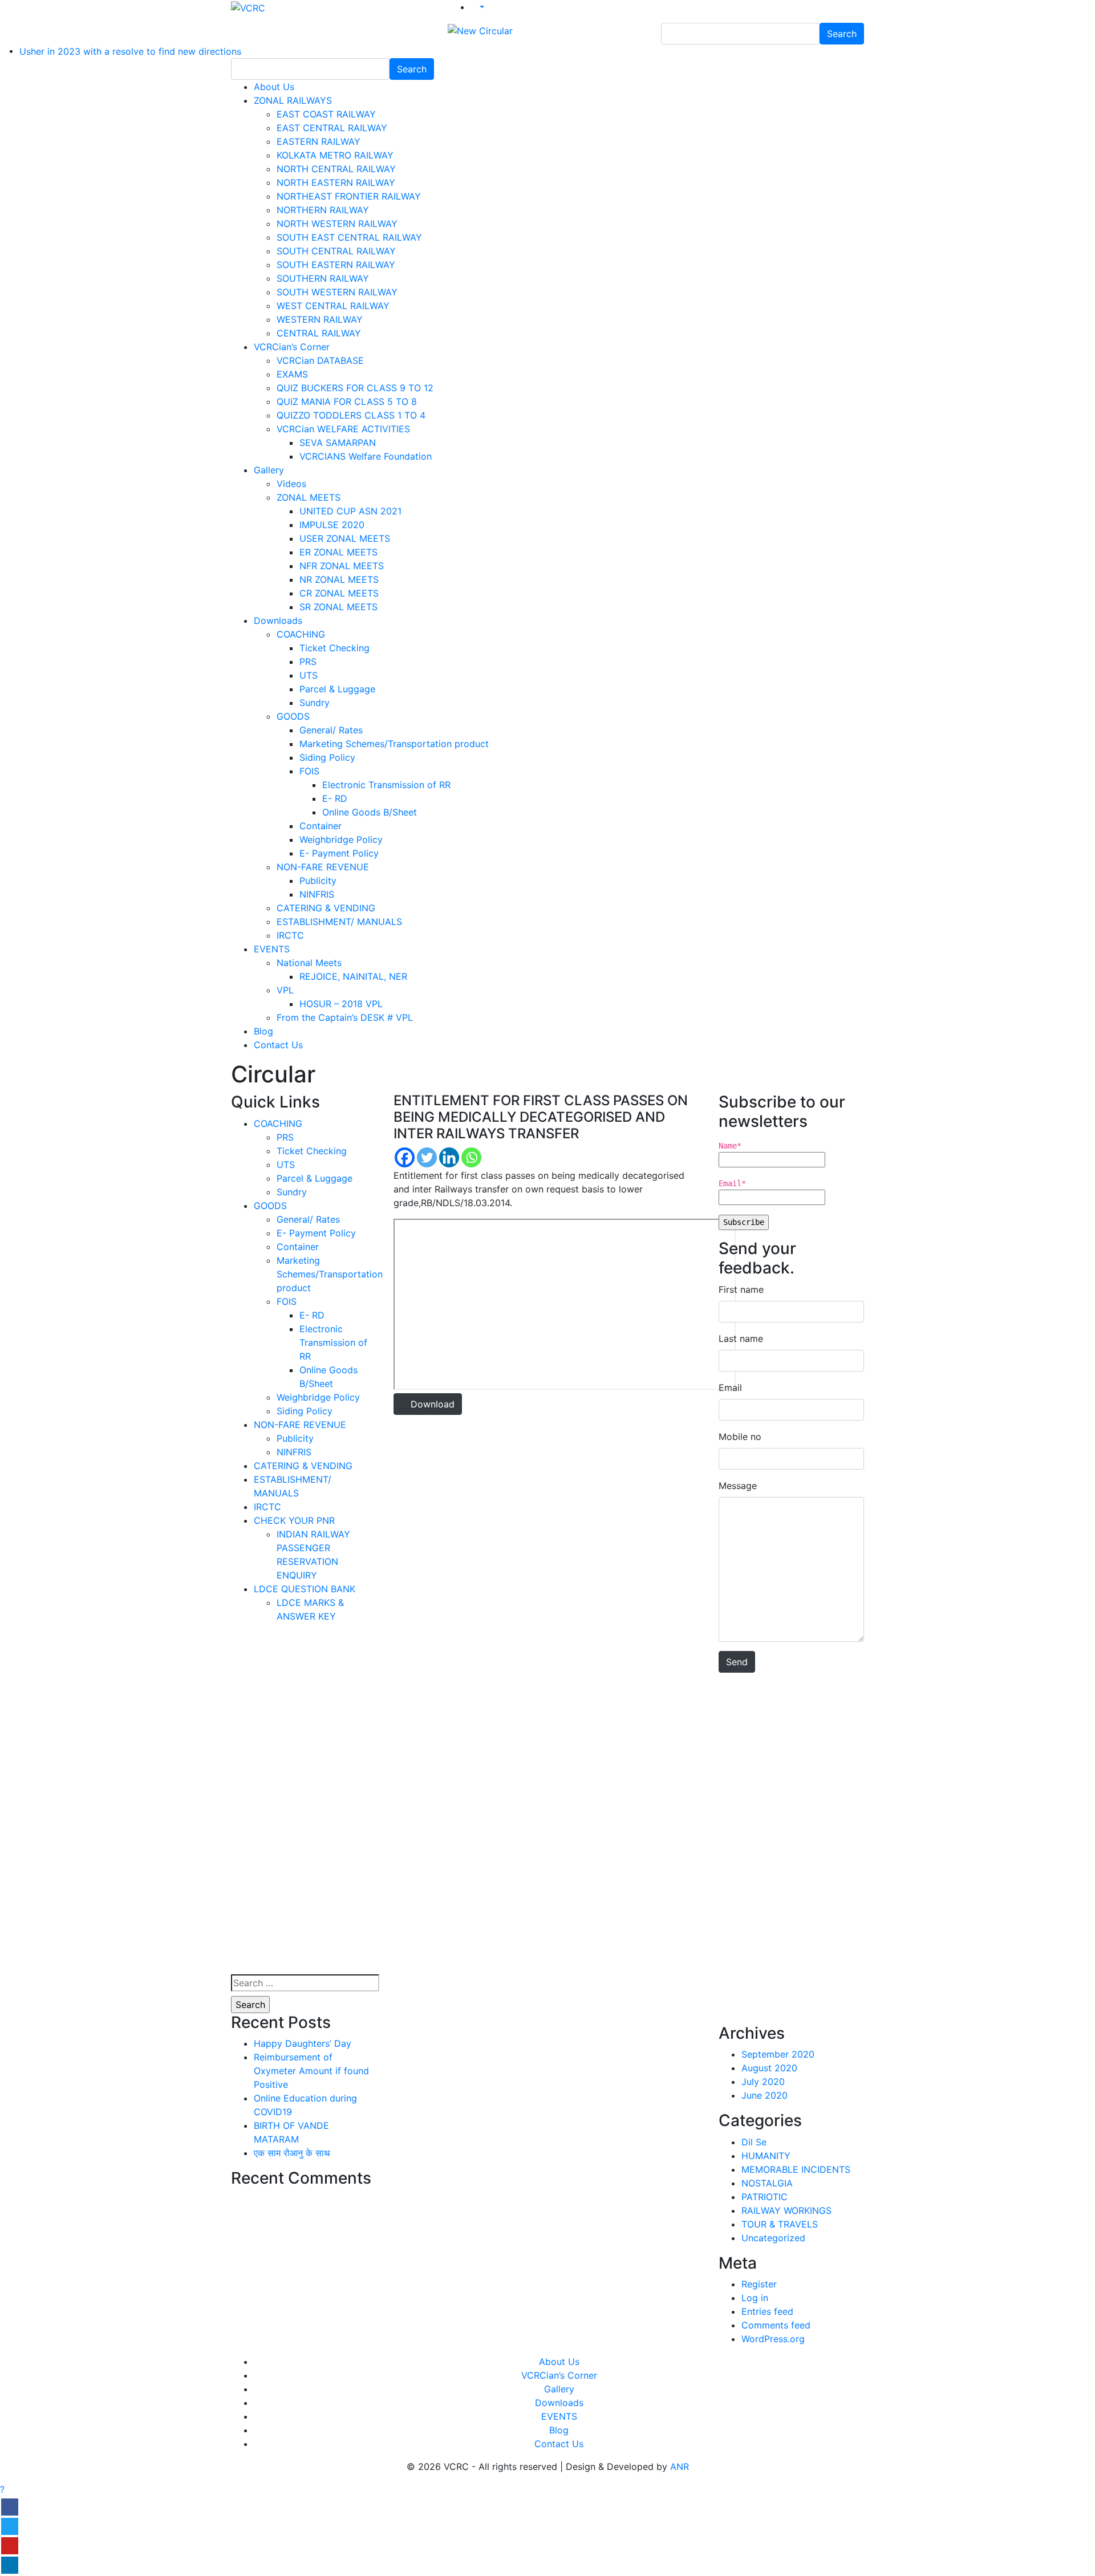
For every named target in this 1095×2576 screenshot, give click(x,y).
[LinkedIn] (10, 2565)
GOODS (293, 716)
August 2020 (769, 2068)
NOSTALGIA (767, 2183)
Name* (730, 1146)
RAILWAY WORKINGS (786, 2210)
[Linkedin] (449, 1157)
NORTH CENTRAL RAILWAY (336, 169)
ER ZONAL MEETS (338, 552)
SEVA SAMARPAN (338, 443)
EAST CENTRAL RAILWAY (332, 128)
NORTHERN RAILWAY (323, 210)
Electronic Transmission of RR (386, 785)
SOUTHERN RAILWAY (323, 278)
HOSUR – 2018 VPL (341, 1004)
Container (321, 826)
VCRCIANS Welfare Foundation (366, 456)
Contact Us (278, 1045)
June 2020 (765, 2095)
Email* (732, 1183)
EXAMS (292, 374)
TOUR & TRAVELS (780, 2224)
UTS (309, 675)
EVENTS (272, 949)
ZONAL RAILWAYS (293, 100)
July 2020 (763, 2082)
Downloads (278, 620)
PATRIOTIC (765, 2197)
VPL (285, 990)
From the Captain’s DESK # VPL (345, 1017)
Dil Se (754, 2142)
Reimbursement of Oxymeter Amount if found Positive (311, 2071)
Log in (755, 2298)
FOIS (309, 771)
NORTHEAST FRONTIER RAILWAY (349, 196)
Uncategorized (773, 2238)
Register (759, 2284)
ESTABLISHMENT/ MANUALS (339, 922)
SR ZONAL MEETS (338, 607)
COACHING (301, 634)
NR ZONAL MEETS (339, 579)
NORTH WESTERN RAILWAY (337, 224)
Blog (263, 1031)
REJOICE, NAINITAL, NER (353, 976)
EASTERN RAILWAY (319, 141)
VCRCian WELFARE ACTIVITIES (343, 429)
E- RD (335, 798)
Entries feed (767, 2311)
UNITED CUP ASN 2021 (350, 511)
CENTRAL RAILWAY (319, 333)
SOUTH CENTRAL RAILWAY (336, 251)
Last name (741, 1338)
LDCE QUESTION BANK (305, 1589)
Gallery (269, 470)
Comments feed (776, 2325)
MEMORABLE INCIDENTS (796, 2169)
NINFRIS (317, 894)
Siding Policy (327, 757)
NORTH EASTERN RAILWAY (336, 182)
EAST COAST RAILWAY (326, 114)
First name (741, 1289)
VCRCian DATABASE (320, 360)
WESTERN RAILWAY (320, 319)
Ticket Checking (334, 648)
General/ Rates (331, 730)
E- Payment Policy (339, 853)
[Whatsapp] (471, 1157)
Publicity (318, 881)
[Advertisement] (304, 1803)
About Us (274, 87)
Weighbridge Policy (341, 839)
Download (431, 1404)
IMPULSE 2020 (332, 525)
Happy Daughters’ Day (303, 2043)
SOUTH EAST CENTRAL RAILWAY (349, 237)
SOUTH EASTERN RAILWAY (336, 265)
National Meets (309, 963)
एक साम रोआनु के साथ (292, 2153)
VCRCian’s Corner (292, 347)
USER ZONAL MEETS (345, 538)
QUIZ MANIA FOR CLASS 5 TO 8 (347, 401)
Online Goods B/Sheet (370, 812)
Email (730, 1388)
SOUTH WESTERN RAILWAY (337, 292)
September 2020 (778, 2054)
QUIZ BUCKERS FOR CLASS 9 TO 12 (355, 388)
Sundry (315, 703)
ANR (680, 2467)
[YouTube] (10, 2546)
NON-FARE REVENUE (323, 867)
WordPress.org (773, 2339)
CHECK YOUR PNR (294, 1520)
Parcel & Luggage (337, 689)
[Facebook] (405, 1157)
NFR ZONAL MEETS (342, 566)
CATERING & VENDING (326, 908)
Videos (291, 484)
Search (842, 34)
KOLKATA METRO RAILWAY (335, 155)
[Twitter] (427, 1157)
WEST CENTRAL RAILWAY (333, 306)
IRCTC (290, 935)
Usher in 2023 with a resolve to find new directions (130, 51)
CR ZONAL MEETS (339, 593)
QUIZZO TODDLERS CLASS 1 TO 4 (351, 415)
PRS (308, 662)
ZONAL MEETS (309, 497)
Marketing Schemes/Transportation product (394, 744)
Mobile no (740, 1437)
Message (738, 1486)
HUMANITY (766, 2156)
